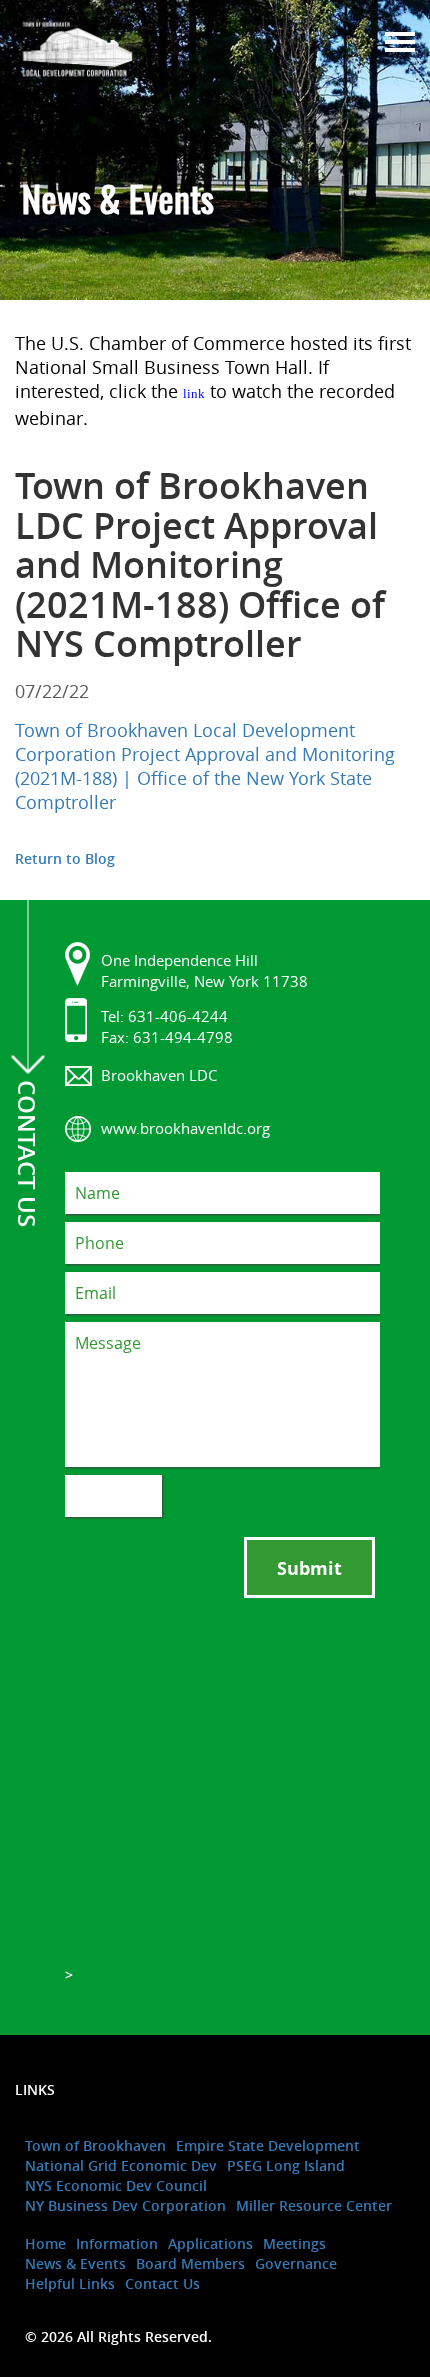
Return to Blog (65, 858)
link (194, 393)
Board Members (190, 2263)
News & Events (75, 2263)
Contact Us (162, 2283)
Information (117, 2243)
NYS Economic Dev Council (116, 2185)
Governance (296, 2263)
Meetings (294, 2243)
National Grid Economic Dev (121, 2165)
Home (45, 2243)
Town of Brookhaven (95, 2145)
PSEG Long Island (286, 2165)
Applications (210, 2243)
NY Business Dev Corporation (125, 2205)
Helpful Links (70, 2283)
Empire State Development (268, 2145)
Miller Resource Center (314, 2205)
